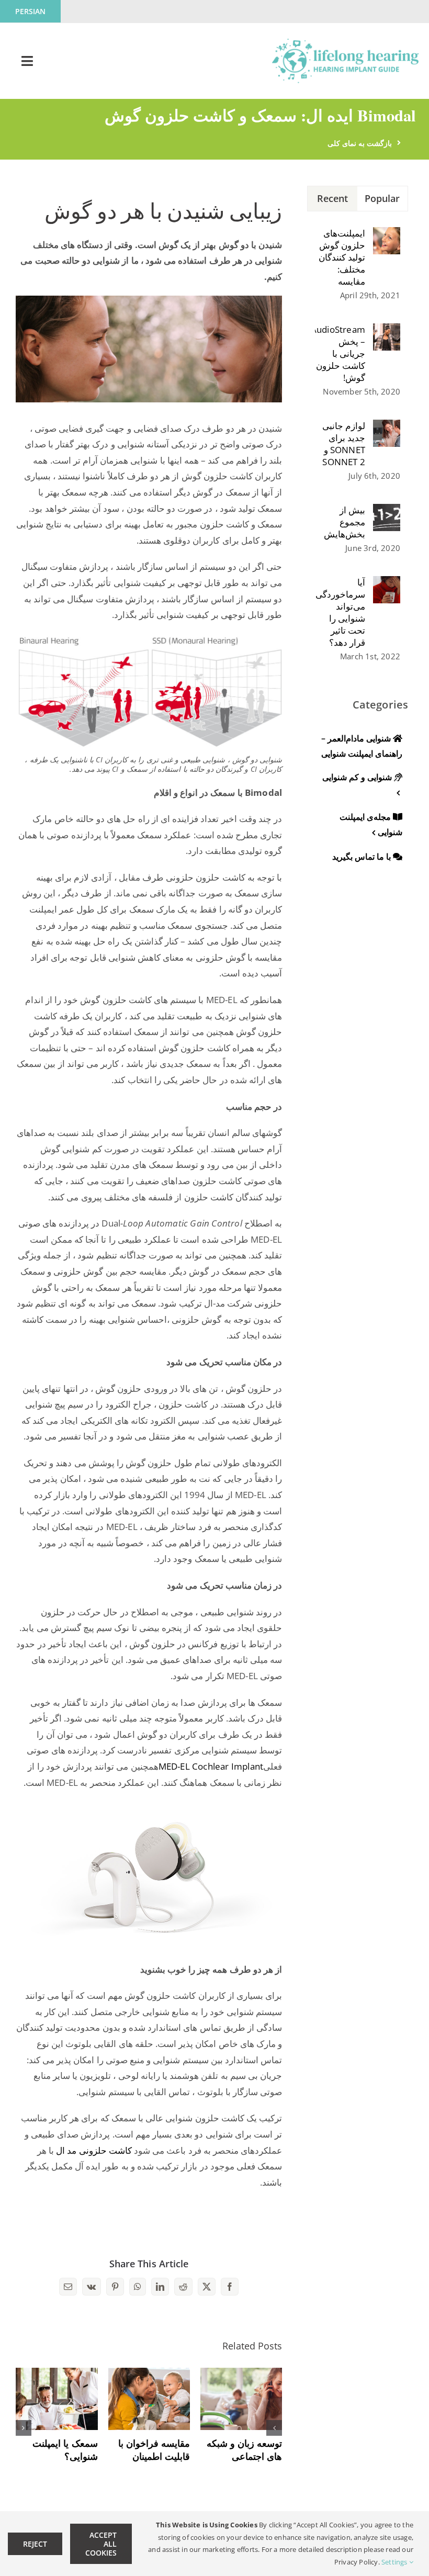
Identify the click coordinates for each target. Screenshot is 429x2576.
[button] (274, 2428)
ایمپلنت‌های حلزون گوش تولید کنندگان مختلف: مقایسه (342, 257)
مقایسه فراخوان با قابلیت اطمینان (154, 2450)
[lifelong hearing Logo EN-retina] (345, 43)
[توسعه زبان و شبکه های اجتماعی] (241, 2374)
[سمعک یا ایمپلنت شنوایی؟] (57, 2374)
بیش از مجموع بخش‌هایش (345, 522)
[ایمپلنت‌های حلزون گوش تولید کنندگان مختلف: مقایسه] (387, 235)
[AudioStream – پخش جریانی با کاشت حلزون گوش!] (387, 331)
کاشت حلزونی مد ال (94, 2150)
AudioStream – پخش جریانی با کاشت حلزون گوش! (340, 353)
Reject (35, 2544)
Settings (395, 2562)
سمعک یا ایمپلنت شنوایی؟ (65, 2450)
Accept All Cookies (101, 2544)
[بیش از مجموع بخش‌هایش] (387, 511)
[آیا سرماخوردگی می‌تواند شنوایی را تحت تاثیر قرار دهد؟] (387, 584)
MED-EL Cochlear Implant (211, 1766)
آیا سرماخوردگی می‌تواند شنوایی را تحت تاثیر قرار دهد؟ (340, 612)
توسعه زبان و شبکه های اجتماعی (244, 2450)
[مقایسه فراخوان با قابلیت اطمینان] (149, 2374)
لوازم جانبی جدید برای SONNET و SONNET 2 (344, 444)
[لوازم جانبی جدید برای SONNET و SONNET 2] (387, 427)
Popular (382, 198)
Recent (333, 198)
